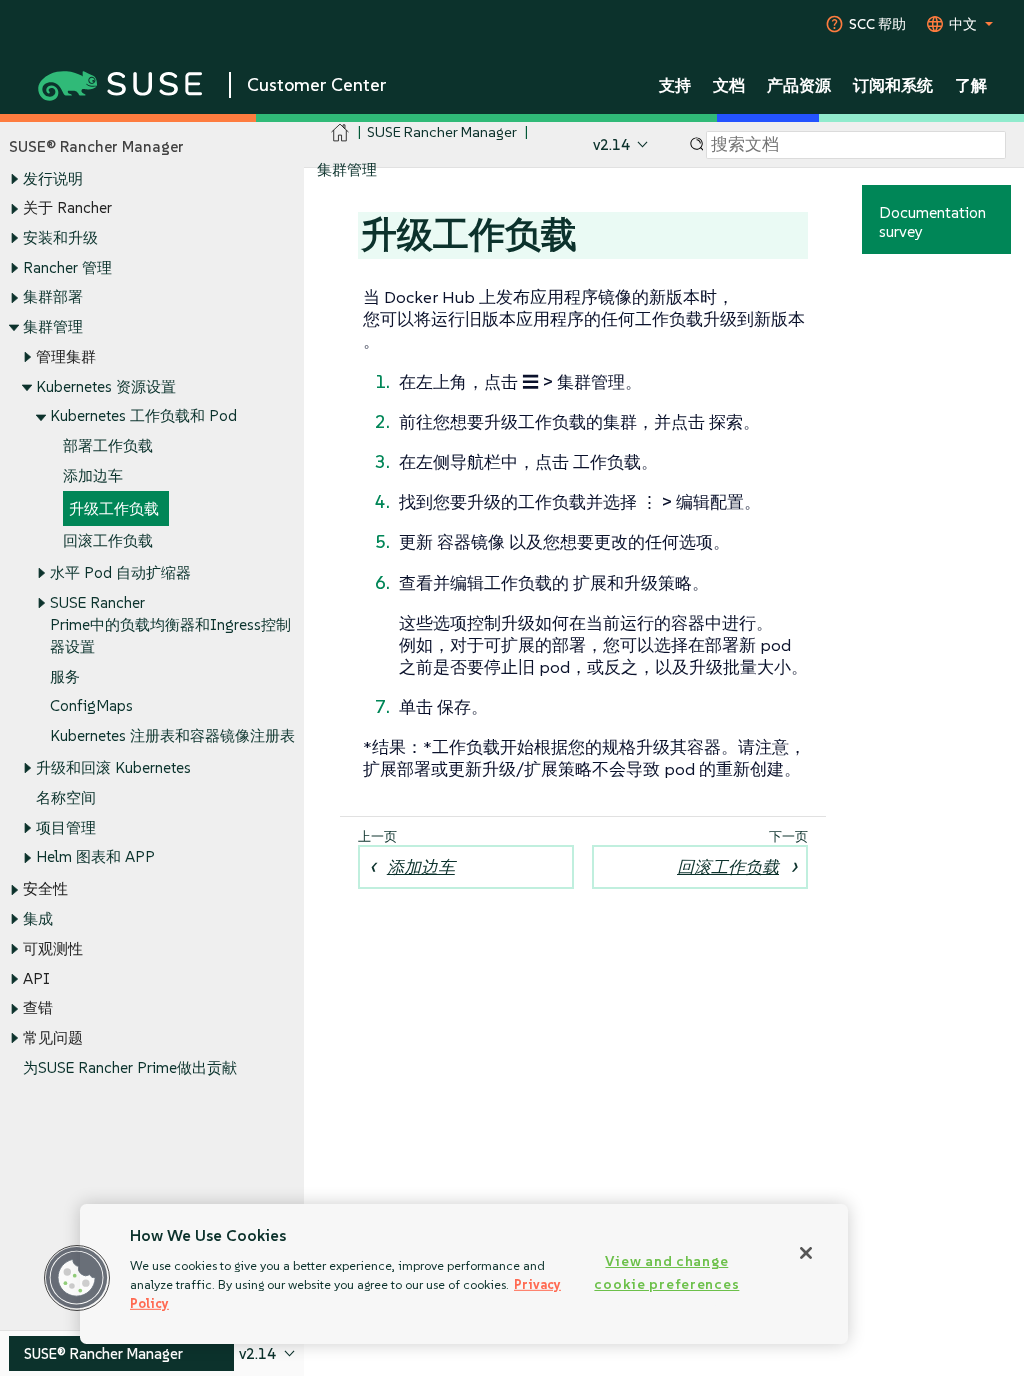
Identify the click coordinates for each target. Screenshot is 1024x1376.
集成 (38, 918)
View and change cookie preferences (666, 1272)
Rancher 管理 (67, 267)
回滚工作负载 (108, 540)
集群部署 (53, 296)
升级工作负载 (114, 508)
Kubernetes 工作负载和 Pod (143, 415)
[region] (464, 1274)
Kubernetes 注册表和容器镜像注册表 (172, 735)
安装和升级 (60, 237)
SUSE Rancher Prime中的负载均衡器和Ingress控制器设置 (170, 624)
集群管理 (53, 326)
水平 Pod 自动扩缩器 (120, 572)
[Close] (806, 1253)
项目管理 (66, 827)
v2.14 (611, 144)
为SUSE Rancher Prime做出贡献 (130, 1067)
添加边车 (93, 475)
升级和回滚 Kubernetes (113, 767)
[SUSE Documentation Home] (340, 132)
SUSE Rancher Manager (442, 131)
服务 (65, 676)
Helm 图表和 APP (95, 856)
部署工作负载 (108, 445)
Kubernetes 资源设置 (106, 386)
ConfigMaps (91, 705)
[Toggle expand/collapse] (14, 179)
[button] (77, 1278)
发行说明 (53, 178)
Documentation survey (932, 221)
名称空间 (66, 797)
